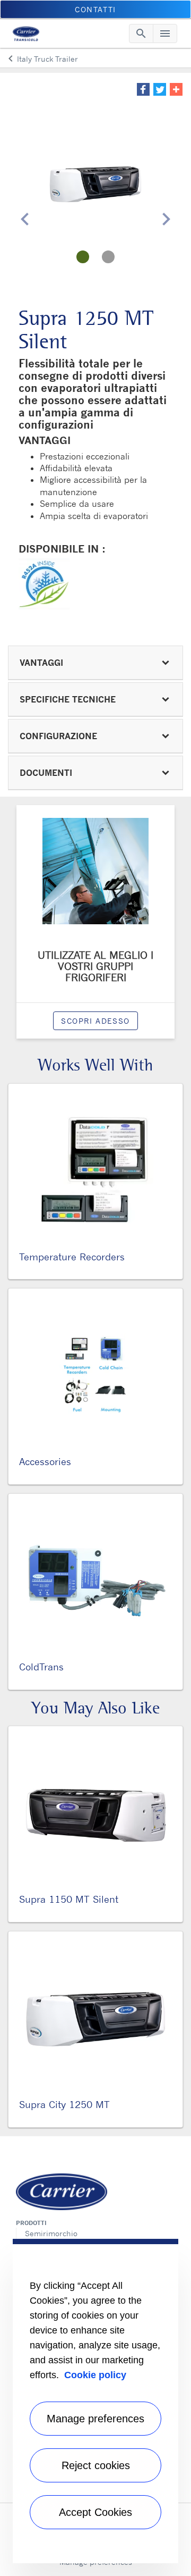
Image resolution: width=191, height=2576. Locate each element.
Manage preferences (95, 2419)
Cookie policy (95, 2375)
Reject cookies (96, 2465)
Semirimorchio (51, 2233)
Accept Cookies (95, 2512)
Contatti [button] (95, 9)
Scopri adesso (95, 1021)
